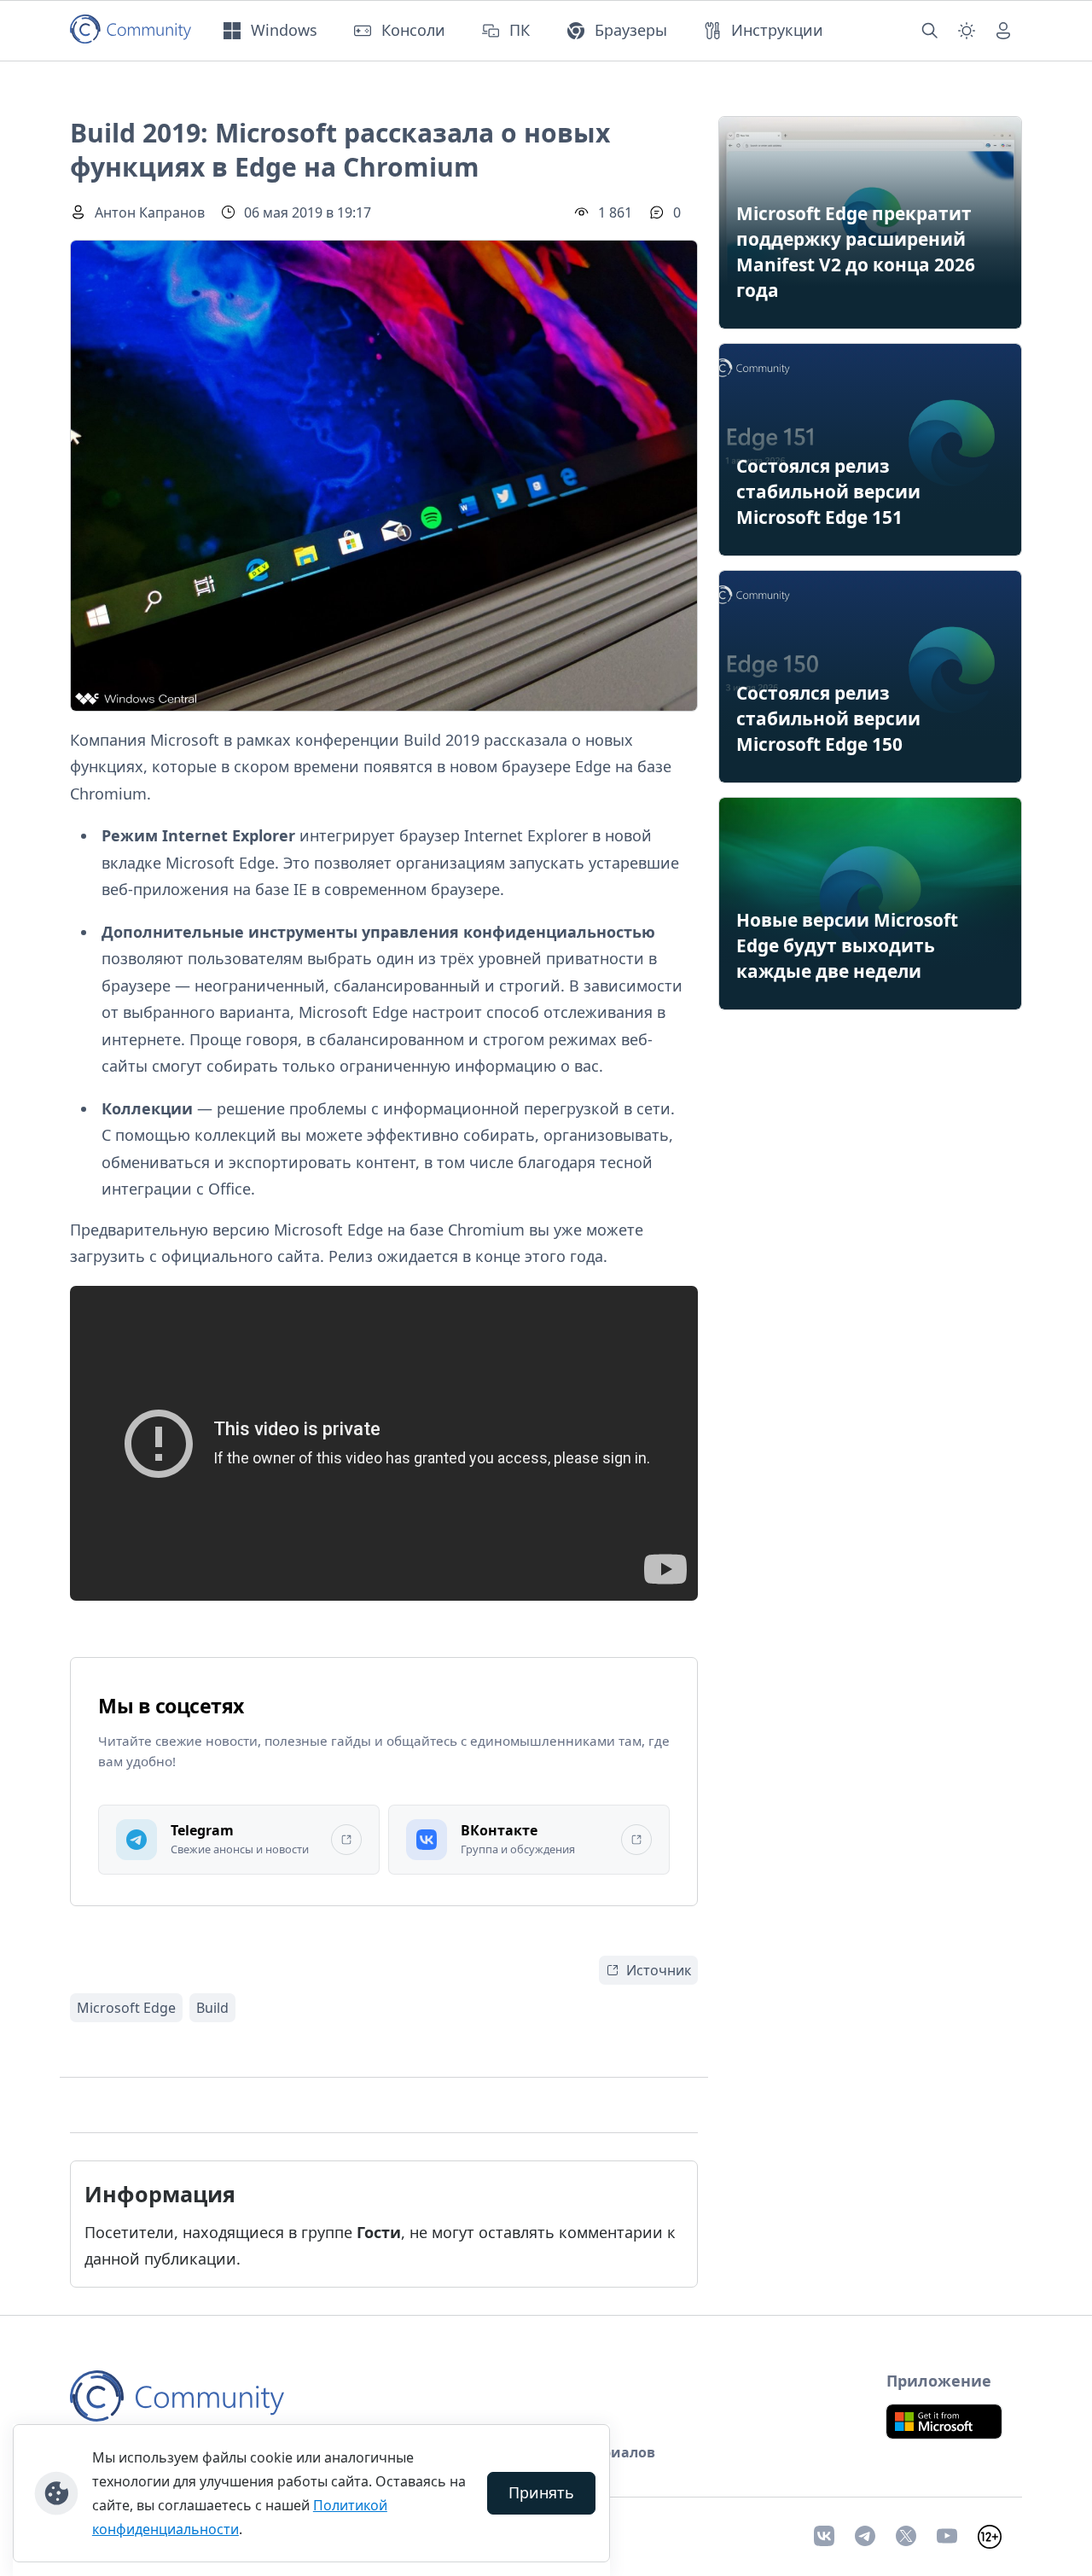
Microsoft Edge (126, 2008)
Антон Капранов (150, 212)
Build (212, 2008)
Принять (541, 2492)
